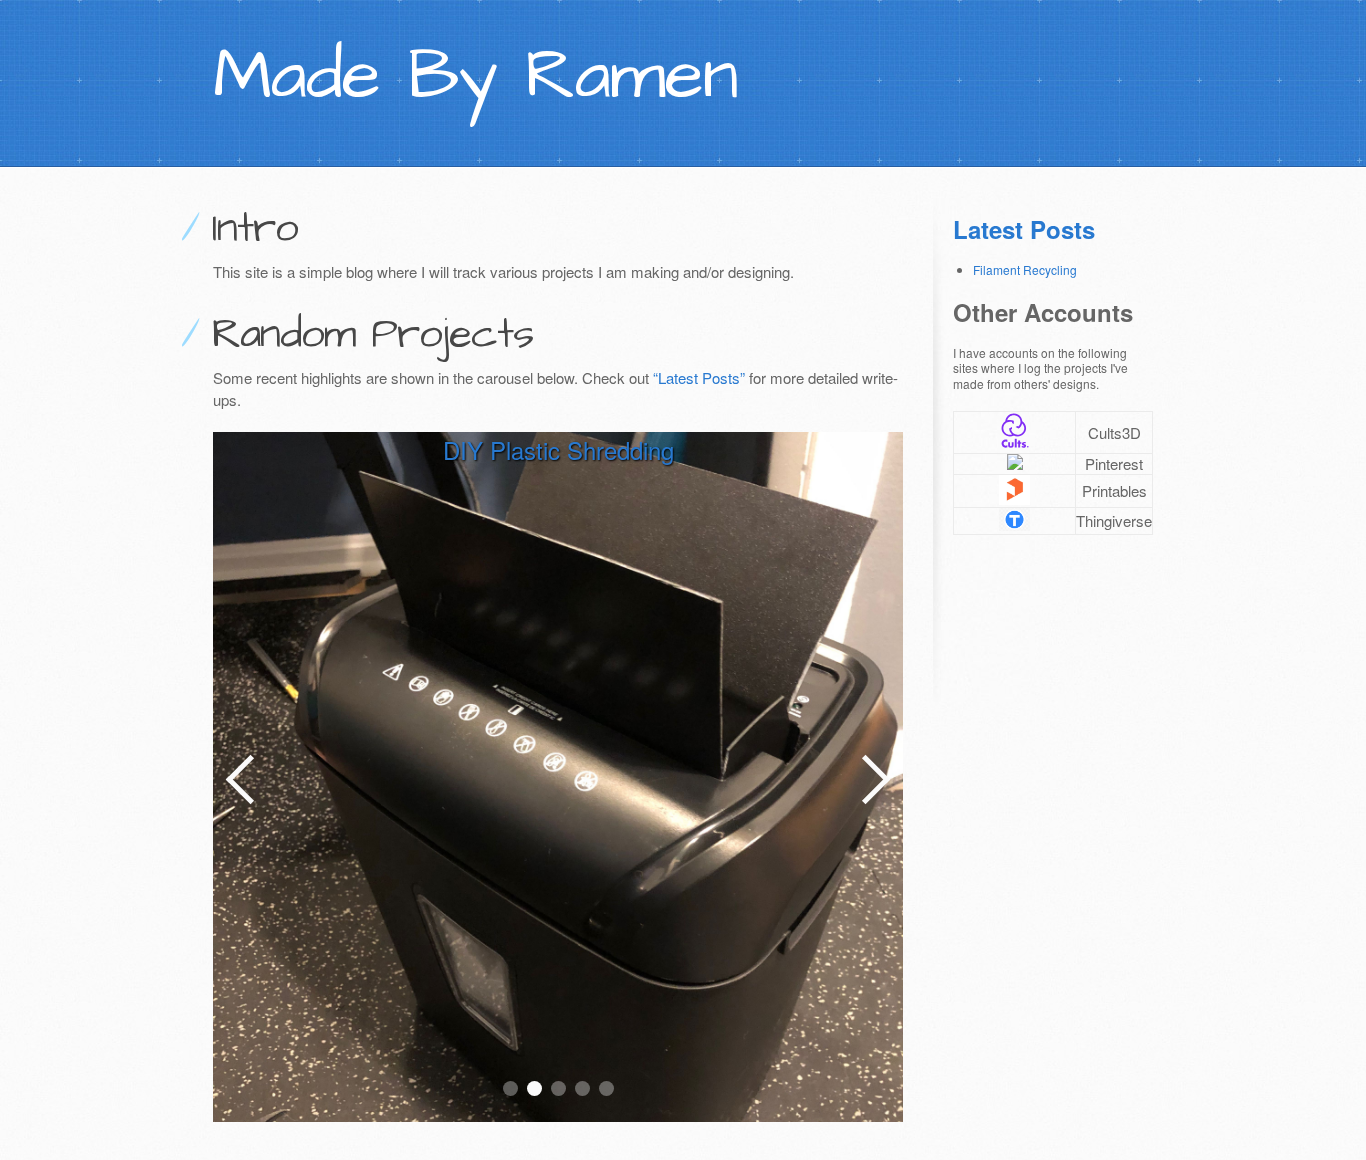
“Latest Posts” (699, 377)
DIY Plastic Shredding (558, 449)
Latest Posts (1024, 229)
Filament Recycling (1025, 269)
